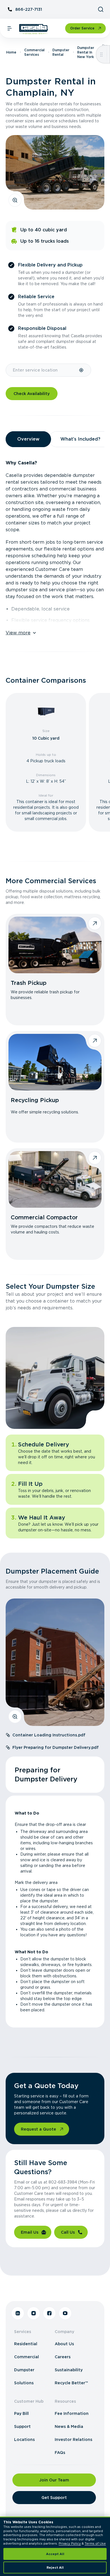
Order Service (82, 28)
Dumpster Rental (61, 52)
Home (11, 52)
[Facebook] (49, 2313)
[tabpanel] (55, 545)
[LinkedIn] (18, 2313)
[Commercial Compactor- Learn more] (55, 1179)
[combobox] (42, 370)
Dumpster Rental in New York (86, 52)
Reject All (55, 2568)
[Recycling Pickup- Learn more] (55, 1062)
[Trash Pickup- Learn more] (55, 945)
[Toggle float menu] (101, 54)
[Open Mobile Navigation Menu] (10, 28)
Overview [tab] (28, 439)
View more (18, 633)
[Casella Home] (34, 29)
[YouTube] (65, 2313)
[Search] (101, 9)
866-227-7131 (29, 9)
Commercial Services (34, 52)
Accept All (55, 2554)
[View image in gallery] (15, 200)
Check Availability (32, 394)
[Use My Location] (82, 370)
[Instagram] (34, 2313)
